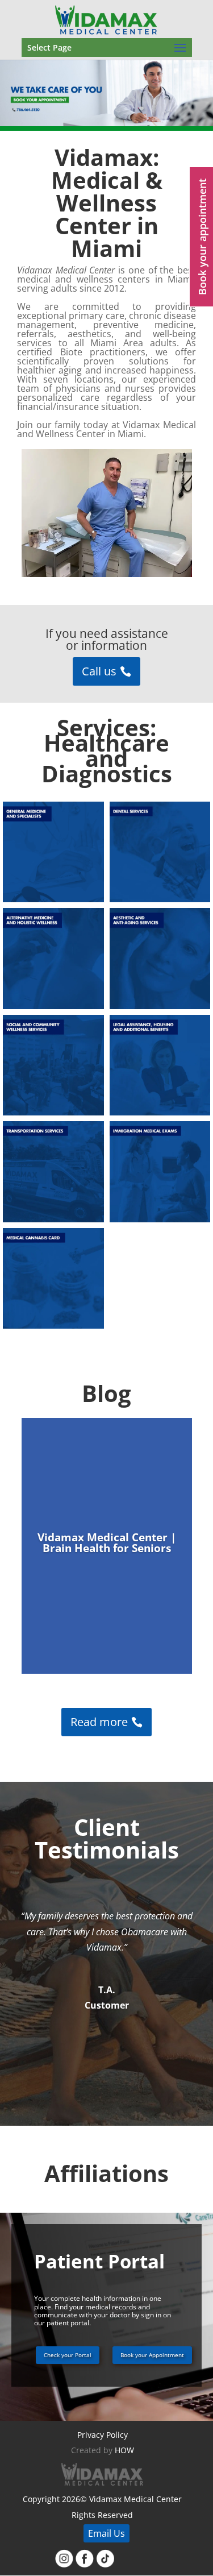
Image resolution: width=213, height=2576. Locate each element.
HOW (124, 2451)
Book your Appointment (152, 2355)
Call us (99, 671)
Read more (99, 1722)
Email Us (106, 2533)
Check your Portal (68, 2355)
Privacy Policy (103, 2435)
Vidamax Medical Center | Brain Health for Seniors (107, 1543)
